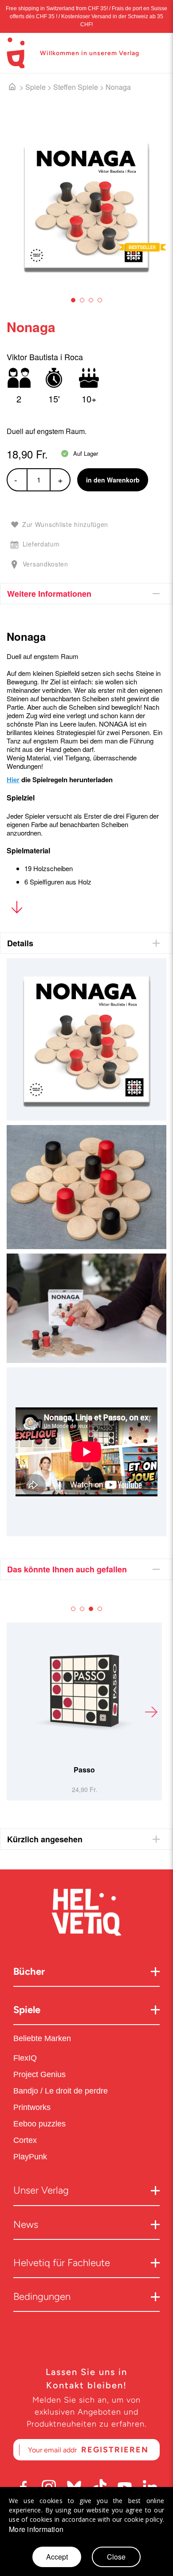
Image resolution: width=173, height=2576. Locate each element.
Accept (57, 2557)
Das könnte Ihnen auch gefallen (67, 1569)
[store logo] (16, 53)
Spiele (35, 87)
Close (116, 2557)
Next (151, 1712)
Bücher (29, 1971)
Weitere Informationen (49, 594)
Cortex (26, 2140)
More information (36, 2529)
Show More (17, 909)
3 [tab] (91, 300)
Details (20, 943)
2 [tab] (82, 300)
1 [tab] (73, 300)
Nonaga (118, 87)
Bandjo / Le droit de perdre (61, 2091)
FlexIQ (25, 2058)
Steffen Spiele (76, 87)
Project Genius (41, 2074)
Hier (13, 780)
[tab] (86, 594)
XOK (128, 1770)
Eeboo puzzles (39, 2124)
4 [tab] (100, 300)
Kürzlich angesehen (45, 1839)
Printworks (33, 2107)
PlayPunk (30, 2157)
